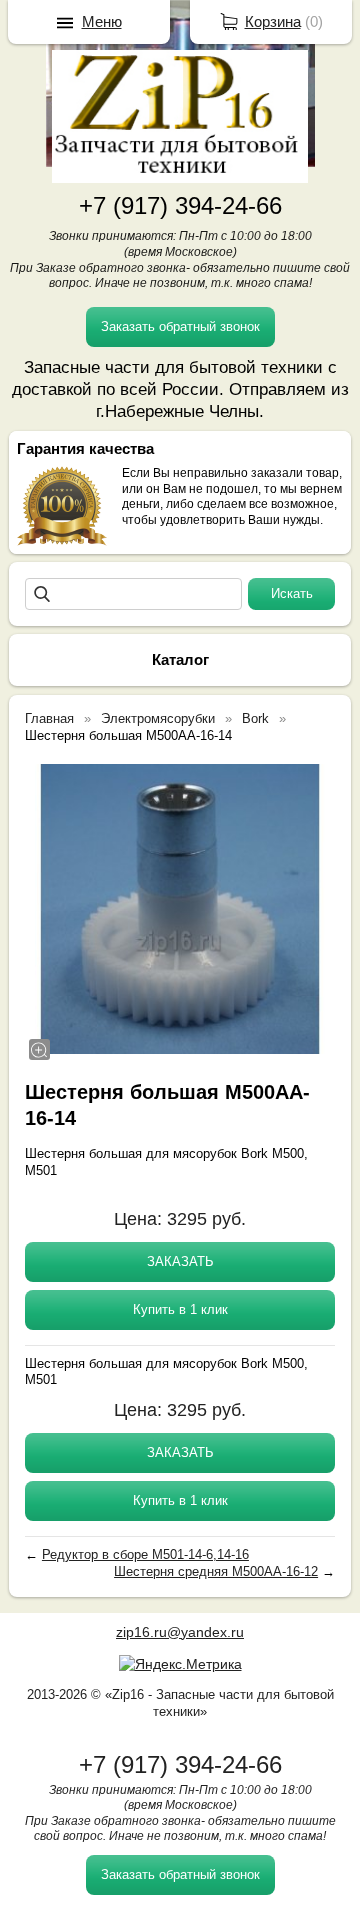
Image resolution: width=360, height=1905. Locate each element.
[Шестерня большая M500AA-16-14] (180, 909)
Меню (102, 21)
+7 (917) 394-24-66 (180, 205)
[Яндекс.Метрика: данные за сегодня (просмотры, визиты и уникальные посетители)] (180, 1664)
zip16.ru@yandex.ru (180, 1632)
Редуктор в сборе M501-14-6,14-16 (145, 1554)
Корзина (273, 21)
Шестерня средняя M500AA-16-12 (216, 1571)
